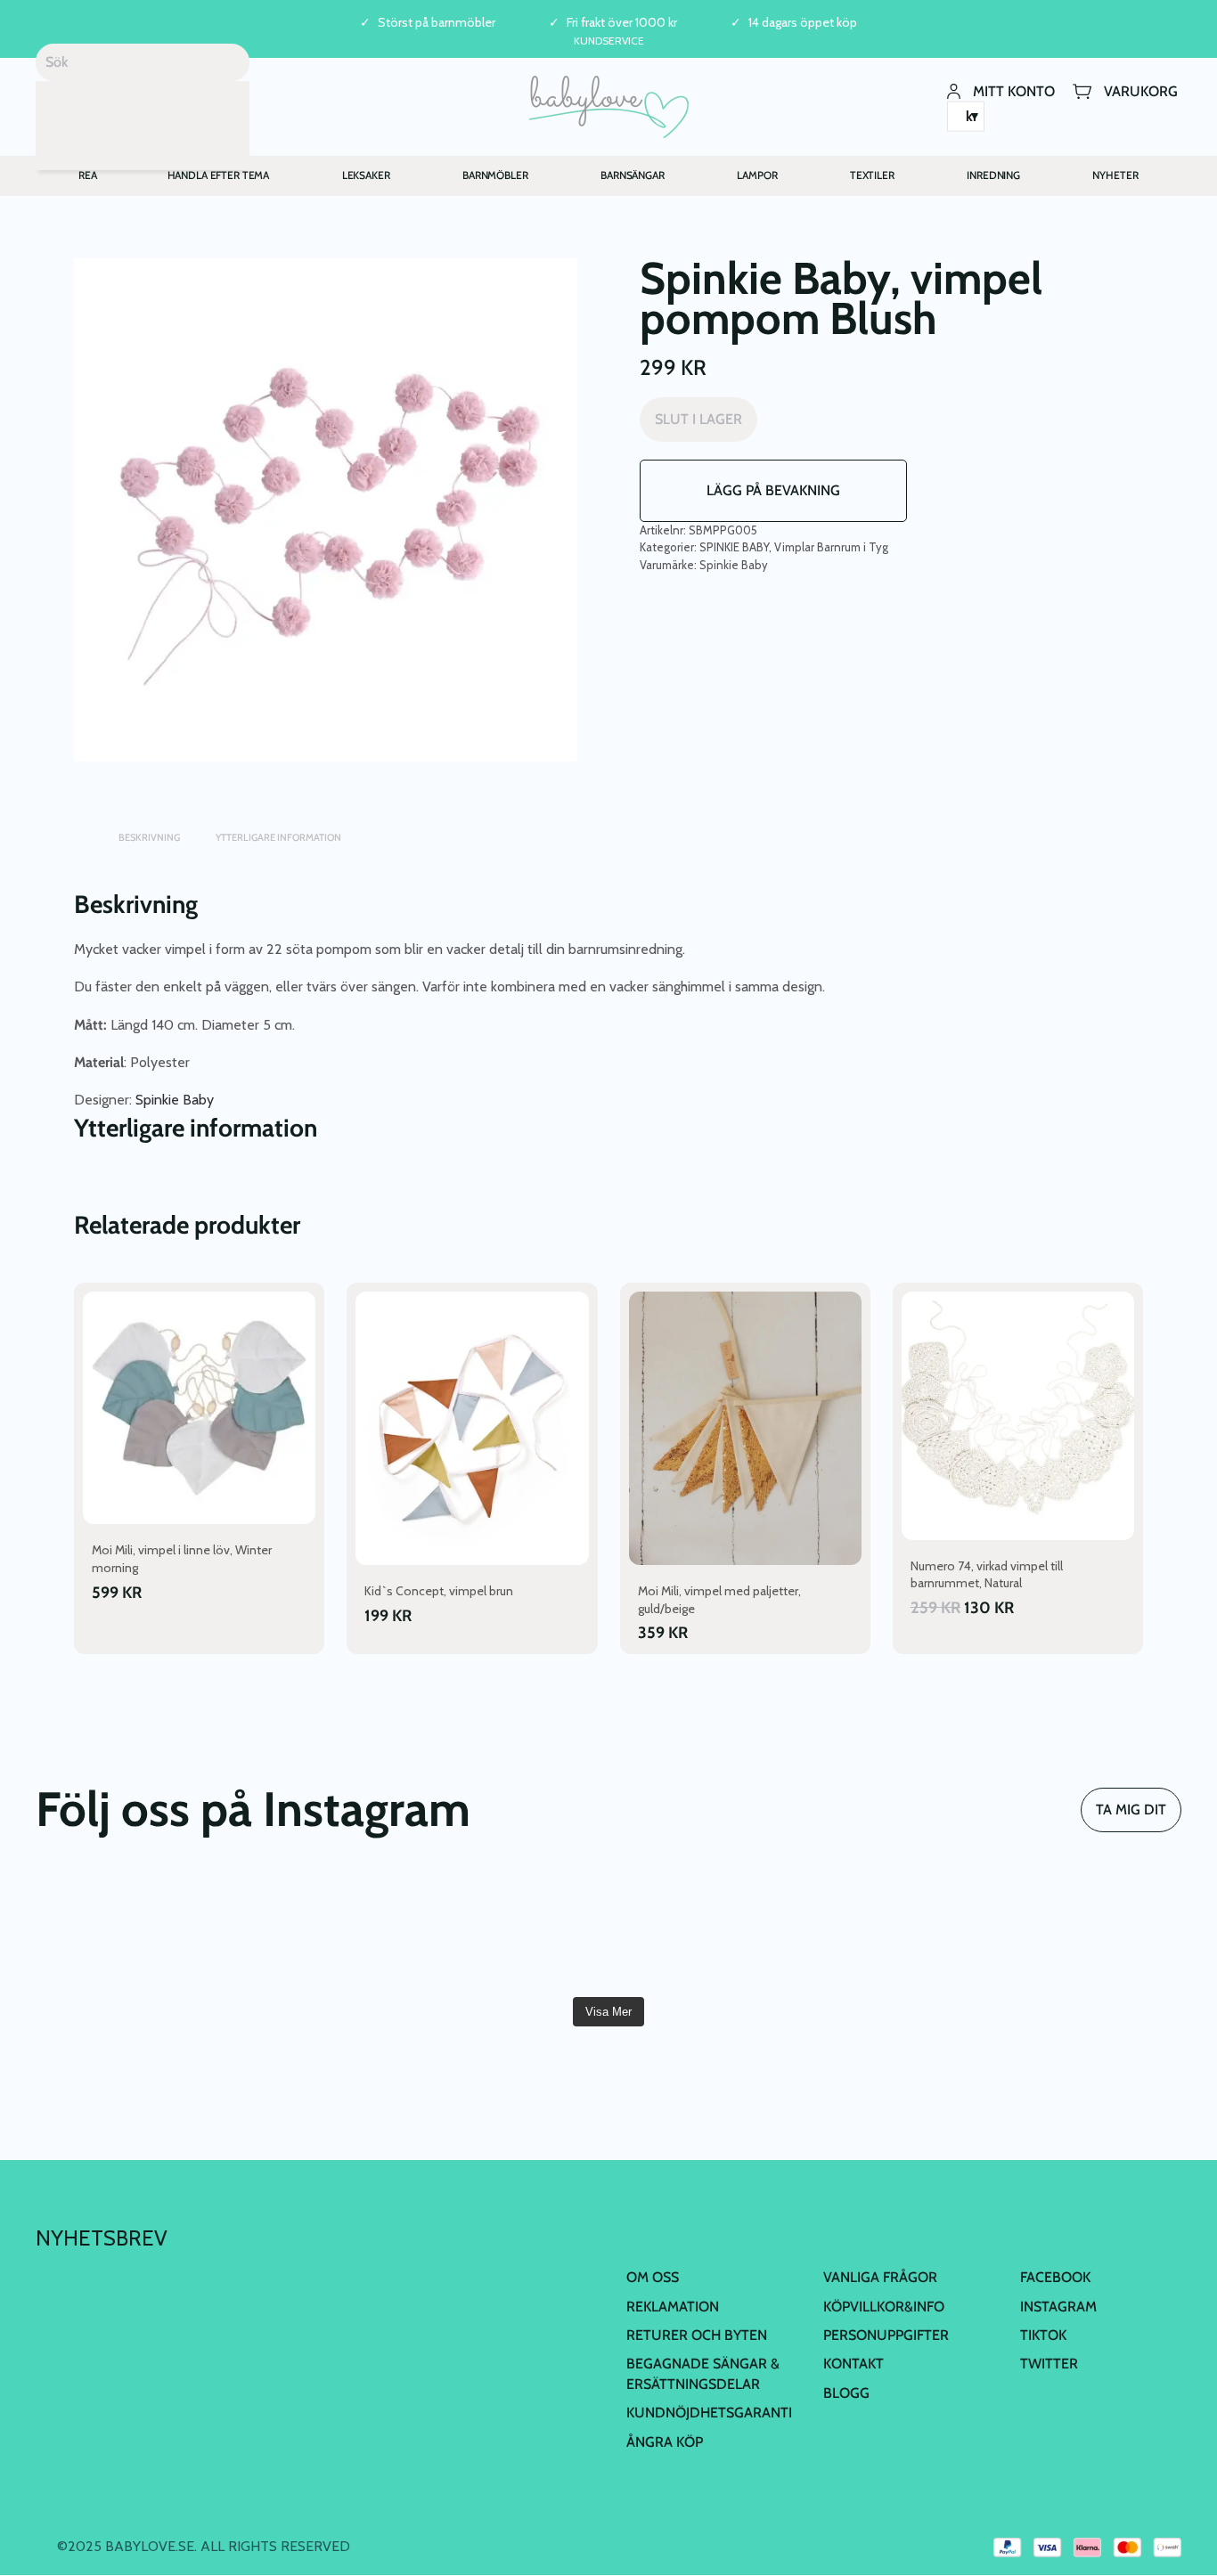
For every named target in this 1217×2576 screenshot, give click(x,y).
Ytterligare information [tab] (278, 837)
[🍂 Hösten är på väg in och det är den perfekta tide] (897, 1930)
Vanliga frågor (880, 2277)
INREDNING (993, 175)
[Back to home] (609, 107)
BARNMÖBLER (495, 175)
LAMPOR (757, 175)
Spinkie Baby (734, 565)
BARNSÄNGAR (633, 175)
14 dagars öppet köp (803, 23)
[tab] (83, 829)
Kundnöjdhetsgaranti (709, 2413)
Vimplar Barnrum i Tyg (831, 547)
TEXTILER (872, 175)
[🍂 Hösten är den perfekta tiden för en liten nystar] (705, 1930)
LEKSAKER (366, 175)
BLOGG (846, 2393)
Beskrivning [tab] (149, 837)
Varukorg (1141, 90)
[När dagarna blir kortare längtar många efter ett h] (512, 1930)
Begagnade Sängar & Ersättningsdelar (703, 2373)
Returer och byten (697, 2335)
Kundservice (609, 41)
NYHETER (1115, 175)
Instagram (1058, 2307)
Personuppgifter (886, 2335)
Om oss (653, 2277)
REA (88, 175)
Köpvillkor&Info (884, 2307)
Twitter (1049, 2364)
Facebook (1055, 2277)
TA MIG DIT (1131, 1810)
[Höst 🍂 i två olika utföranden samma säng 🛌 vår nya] (127, 1930)
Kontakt (854, 2364)
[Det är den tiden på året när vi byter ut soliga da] (320, 1930)
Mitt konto (1014, 90)
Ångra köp (665, 2442)
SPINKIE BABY (734, 547)
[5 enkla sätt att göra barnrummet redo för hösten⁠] (1090, 1930)
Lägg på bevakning (773, 490)
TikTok (1043, 2335)
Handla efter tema (219, 175)
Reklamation (673, 2307)
